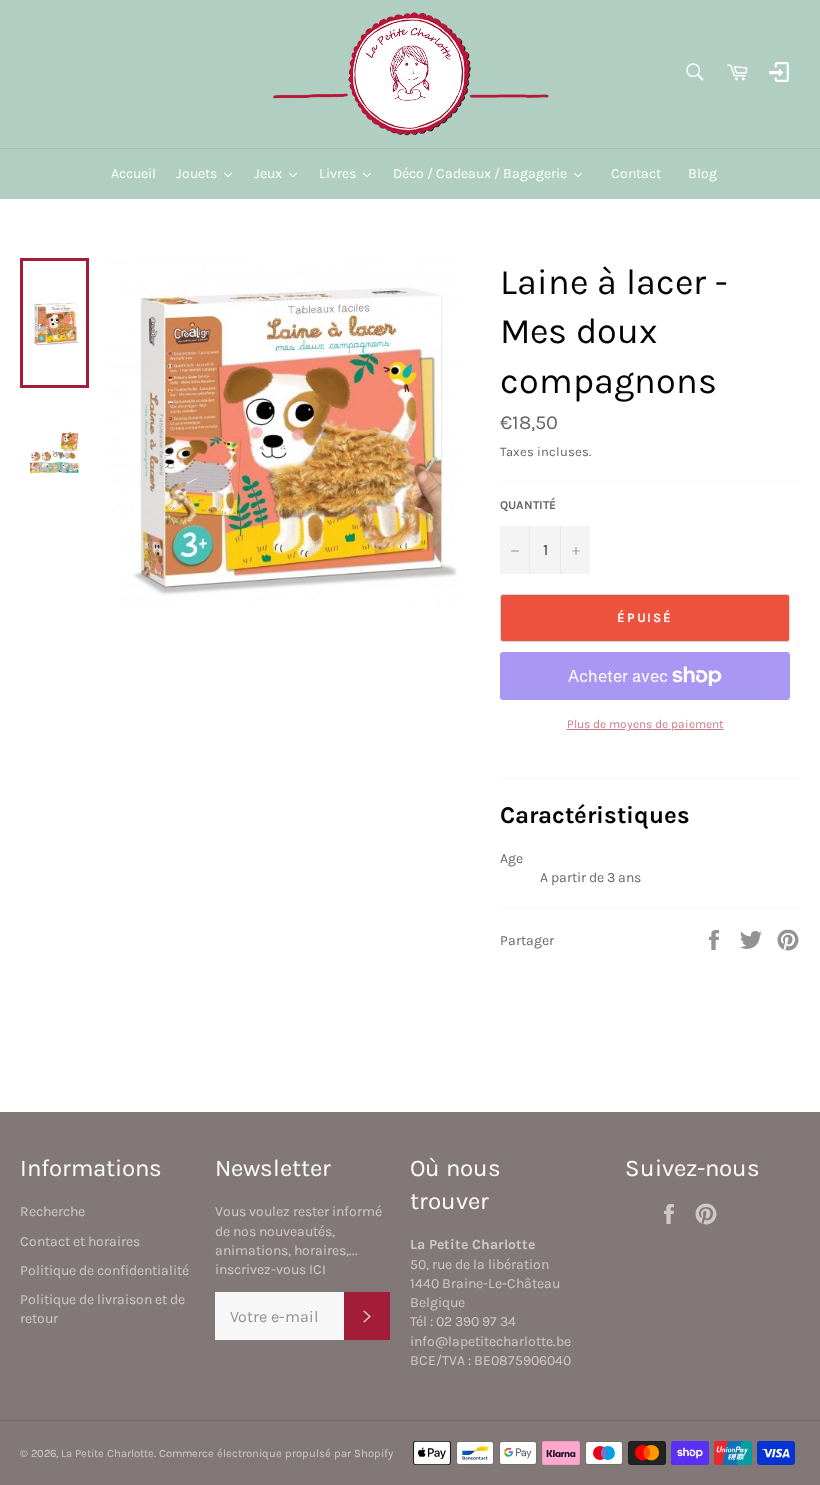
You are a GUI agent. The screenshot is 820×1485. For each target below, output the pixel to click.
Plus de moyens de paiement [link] (645, 724)
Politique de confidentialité (104, 1270)
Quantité (528, 505)
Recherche (52, 1211)
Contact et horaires (80, 1241)
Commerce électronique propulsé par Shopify (276, 1453)
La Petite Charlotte (107, 1453)
